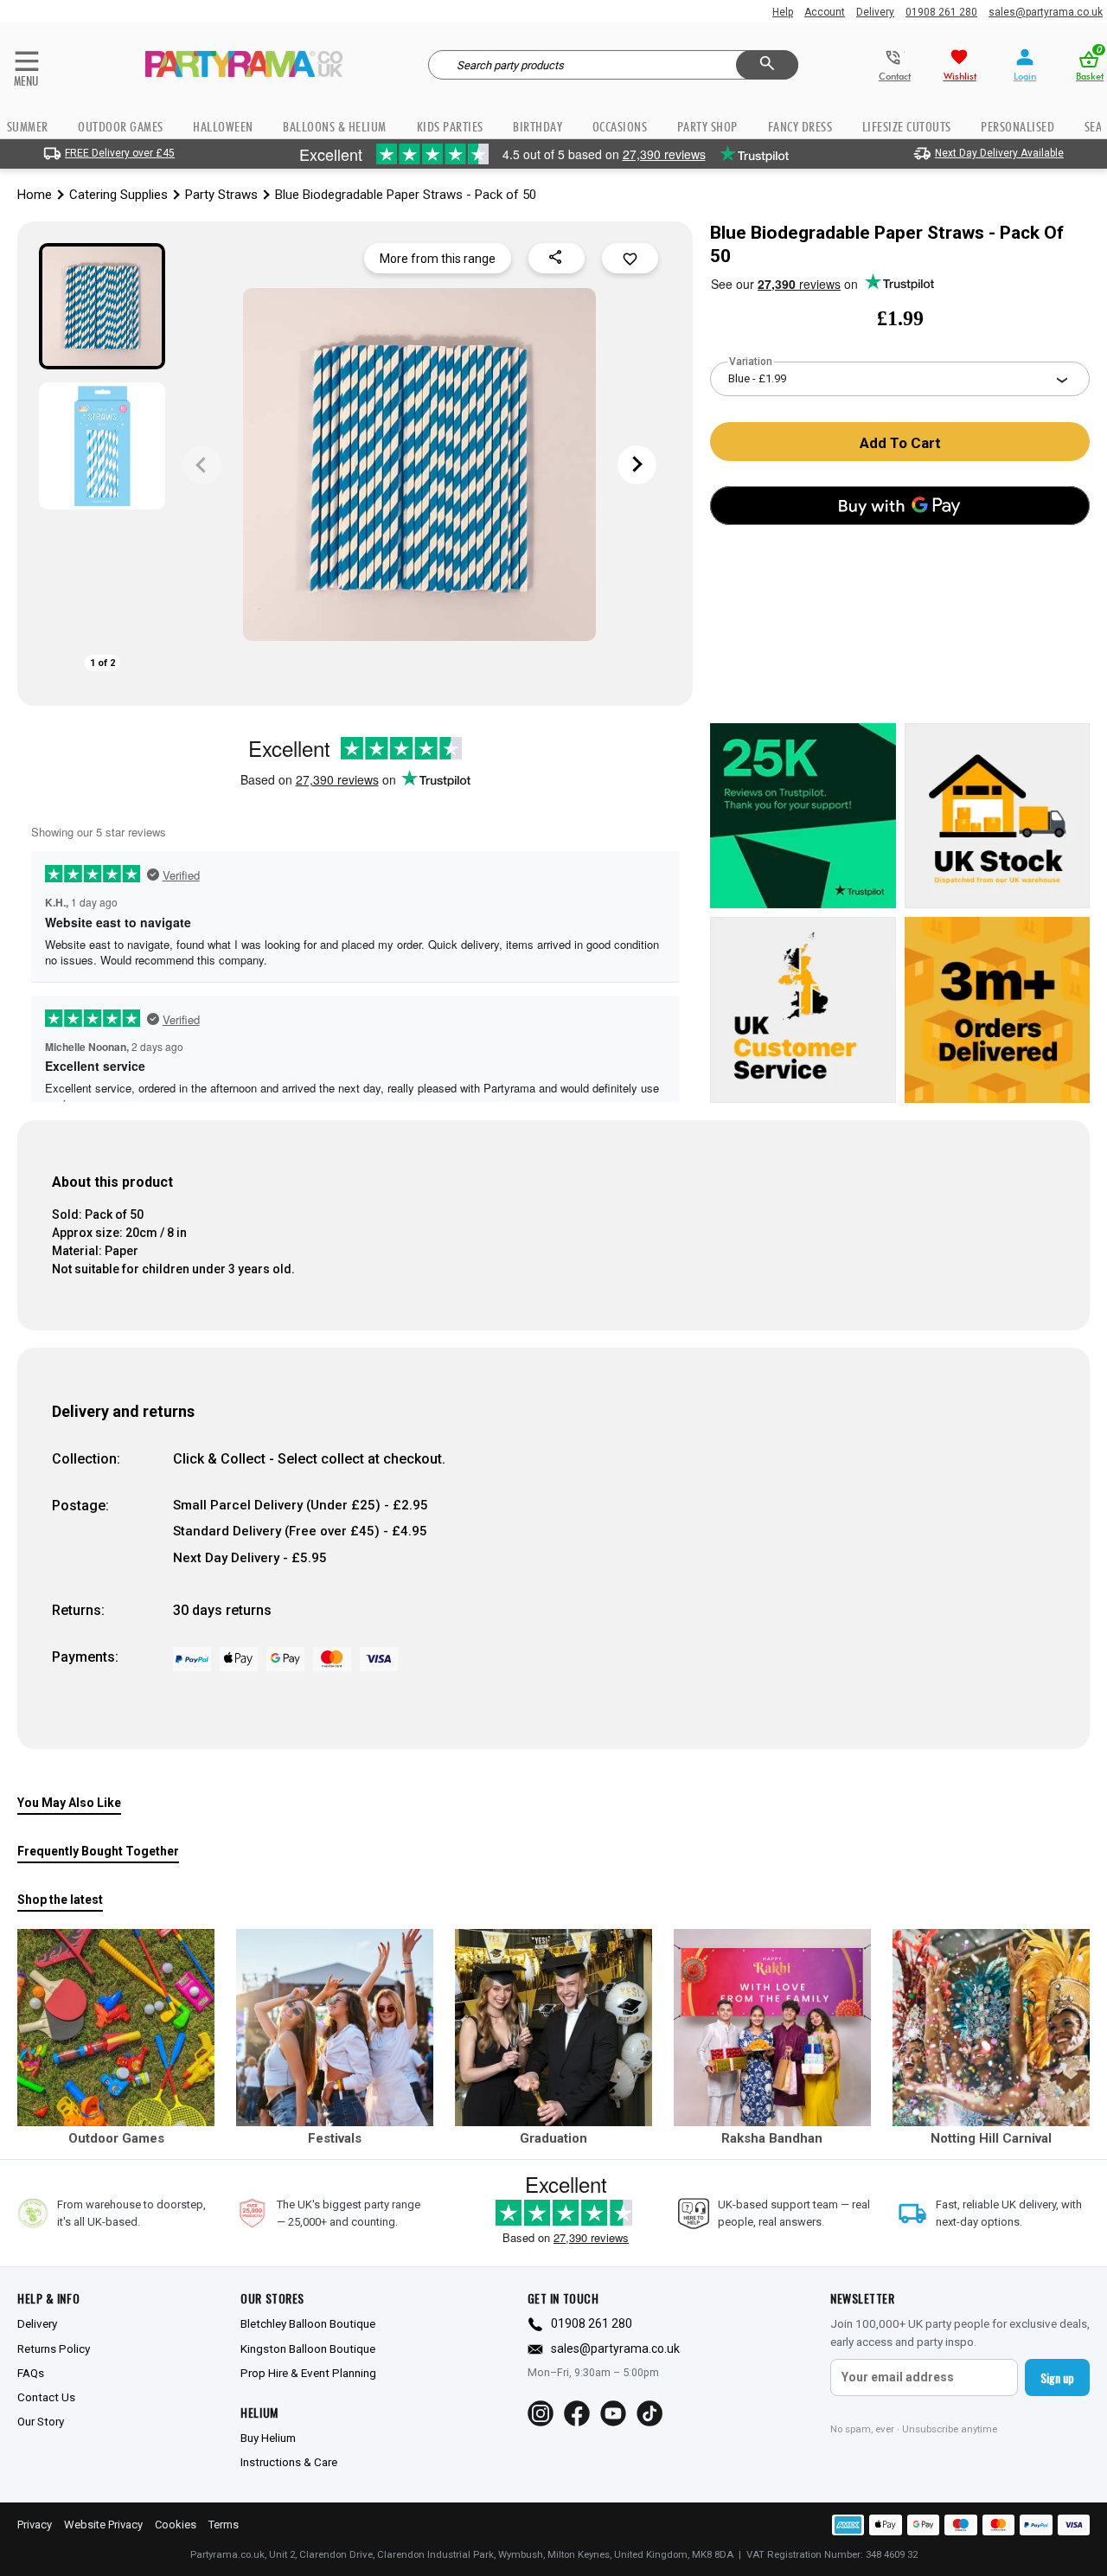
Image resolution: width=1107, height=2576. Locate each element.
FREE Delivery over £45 (120, 153)
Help (783, 12)
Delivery (875, 12)
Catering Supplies (118, 195)
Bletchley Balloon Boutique (308, 2323)
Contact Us (46, 2397)
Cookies (176, 2525)
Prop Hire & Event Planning (308, 2373)
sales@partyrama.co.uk (1046, 12)
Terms (224, 2525)
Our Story (41, 2421)
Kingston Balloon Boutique (308, 2349)
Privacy (35, 2525)
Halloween (223, 127)
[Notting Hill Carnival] (991, 2028)
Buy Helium (268, 2438)
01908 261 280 (941, 12)
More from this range (438, 259)
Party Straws (221, 195)
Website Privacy (103, 2525)
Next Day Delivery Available (999, 153)
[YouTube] (613, 2413)
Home (35, 195)
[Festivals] (335, 2028)
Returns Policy (54, 2349)
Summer (28, 127)
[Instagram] (541, 2413)
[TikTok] (649, 2413)
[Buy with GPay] (900, 506)
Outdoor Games (121, 127)
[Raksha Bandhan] (772, 2028)
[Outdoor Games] (116, 2028)
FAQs (31, 2373)
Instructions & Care (289, 2462)
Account (825, 12)
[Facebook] (577, 2413)
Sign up (1057, 2377)
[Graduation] (553, 2028)
